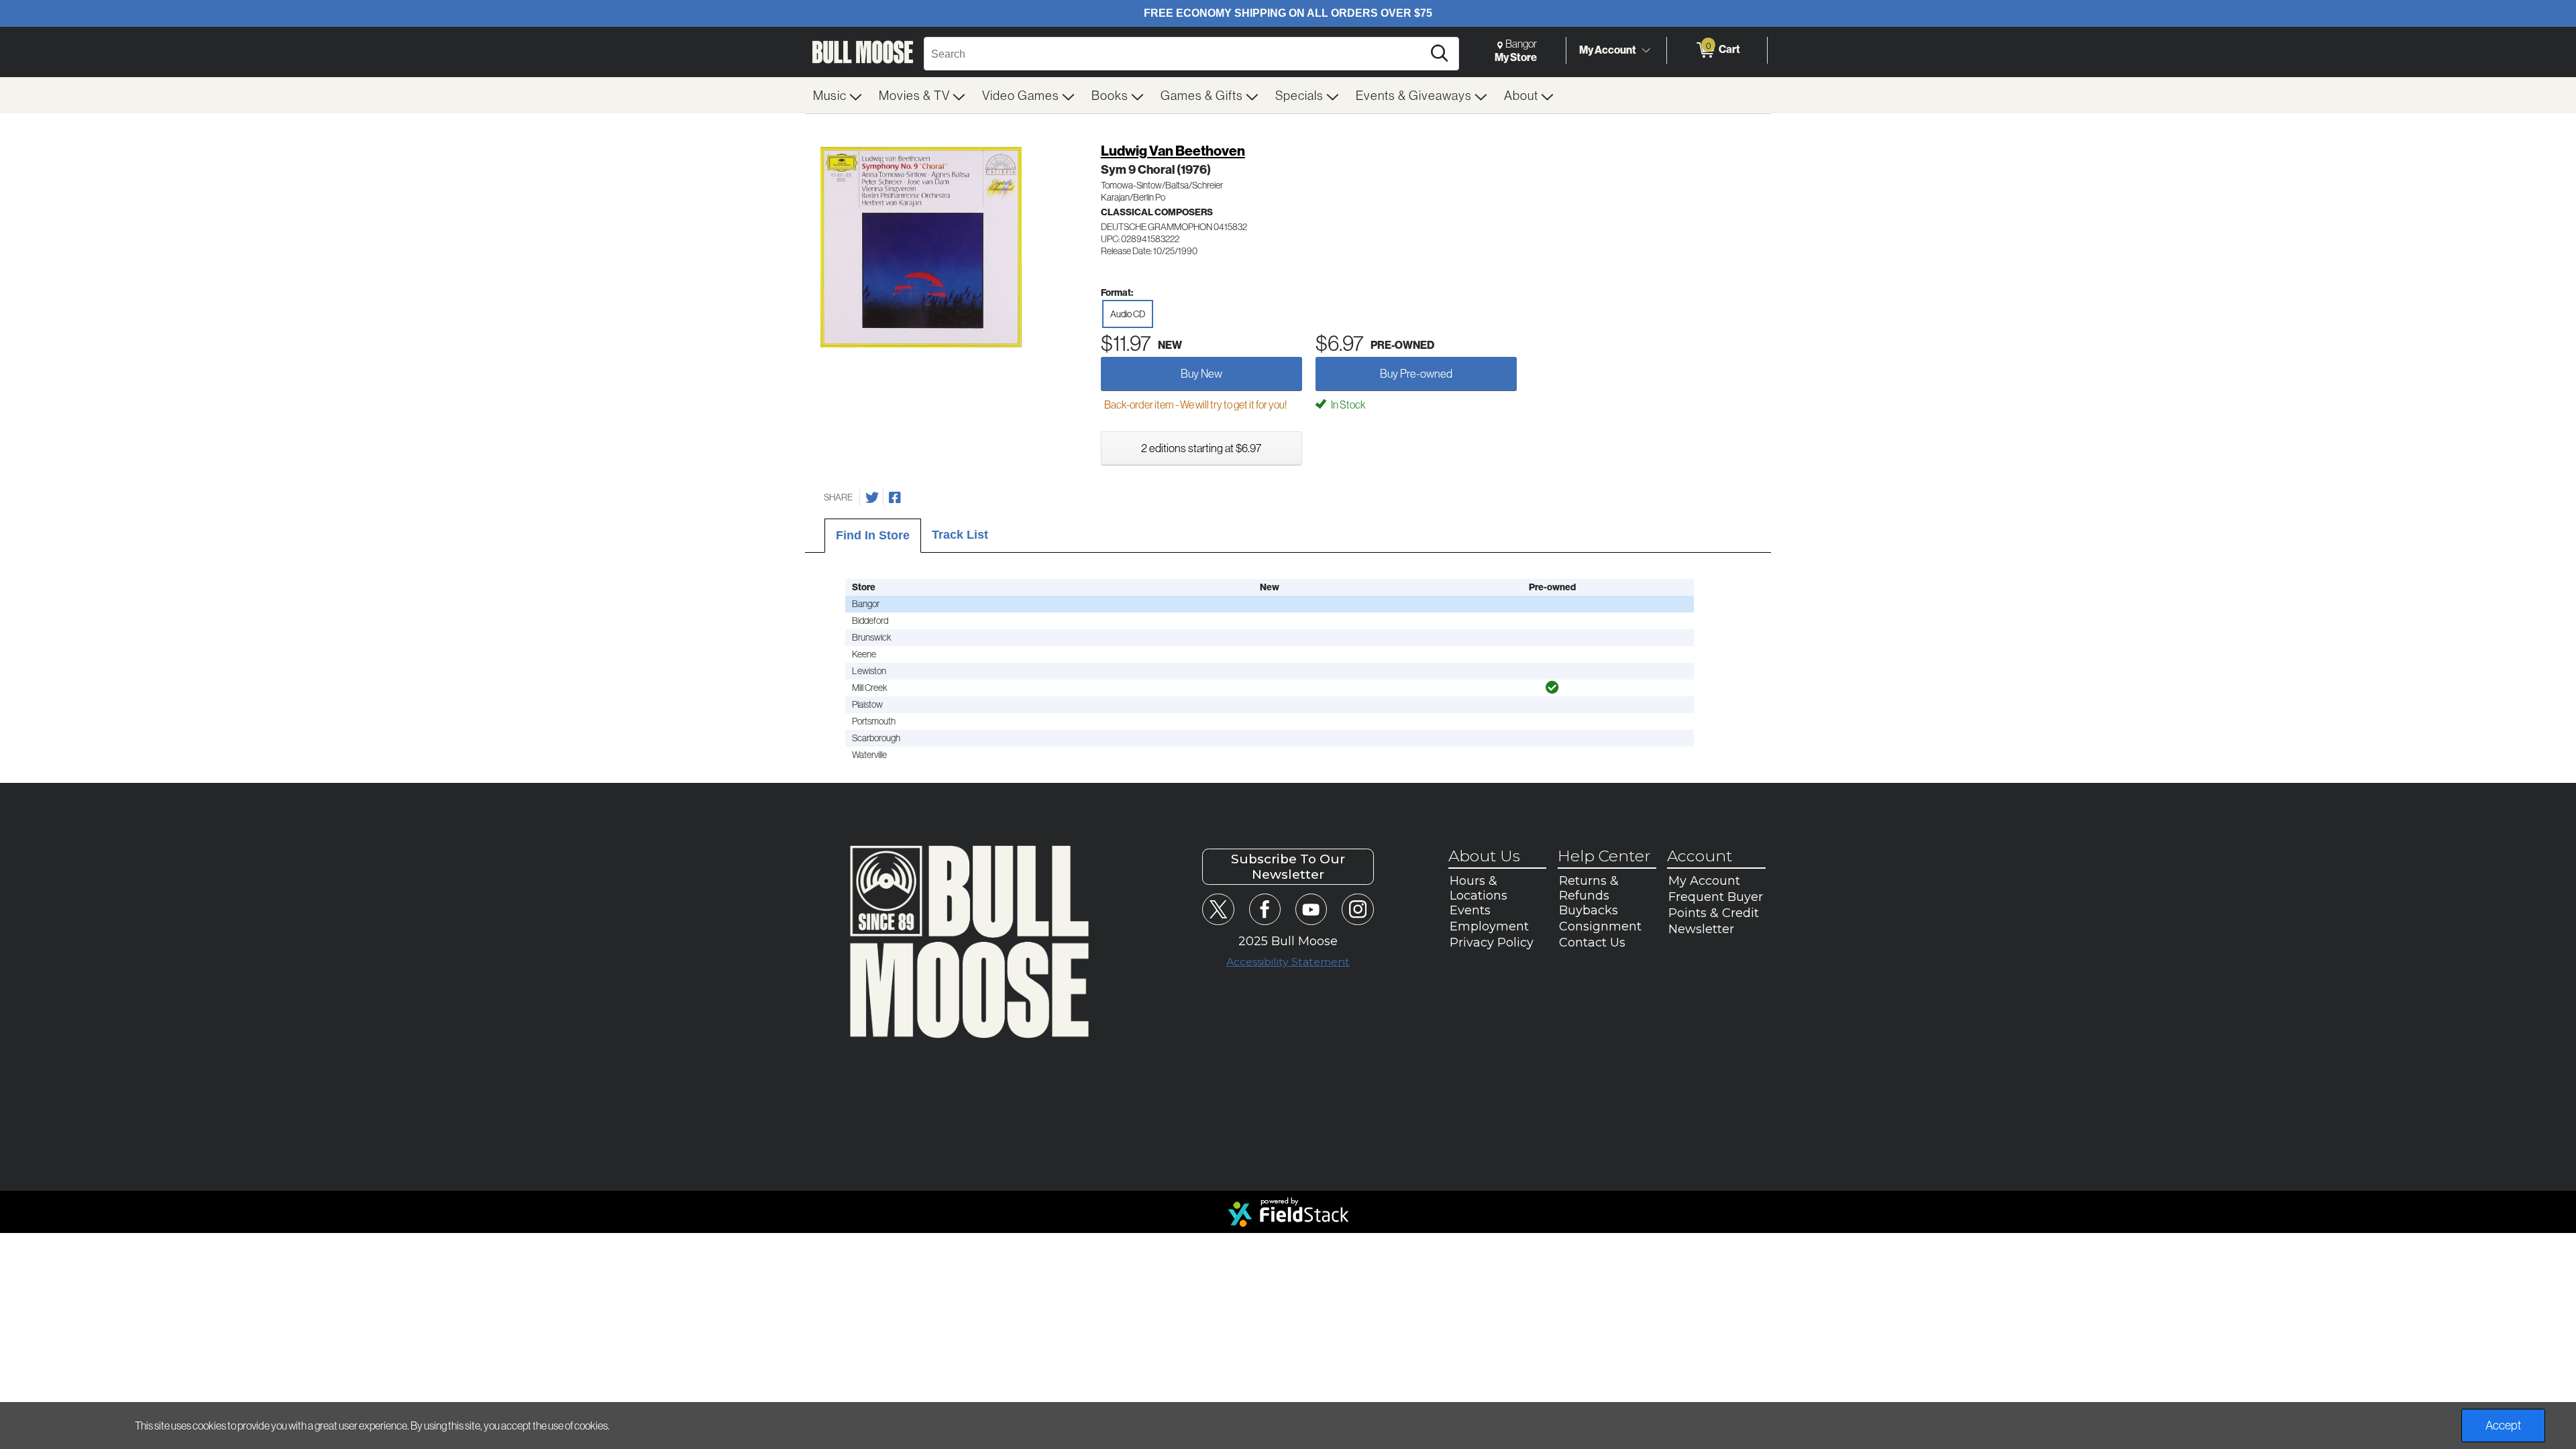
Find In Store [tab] (873, 535)
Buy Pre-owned (1416, 373)
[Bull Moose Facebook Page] (1265, 909)
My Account (1608, 50)
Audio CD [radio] (1128, 314)
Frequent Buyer (1716, 897)
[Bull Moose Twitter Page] (1218, 909)
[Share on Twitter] (872, 498)
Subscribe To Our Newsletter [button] (1288, 867)
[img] (1552, 688)
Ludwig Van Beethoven (1173, 151)
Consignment (1600, 926)
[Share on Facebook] (895, 498)
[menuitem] (838, 95)
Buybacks (1589, 910)
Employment (1489, 926)
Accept (2503, 1425)
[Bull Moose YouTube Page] (1311, 909)
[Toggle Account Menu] (1646, 50)
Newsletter (1701, 929)
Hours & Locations (1479, 888)
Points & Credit (1714, 913)
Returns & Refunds (1589, 888)
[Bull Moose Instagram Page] (1357, 909)
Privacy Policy (1492, 943)
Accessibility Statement (1288, 962)
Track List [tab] (960, 535)
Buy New (1201, 373)
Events (1470, 910)
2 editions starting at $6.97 (1201, 448)
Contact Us (1592, 943)
